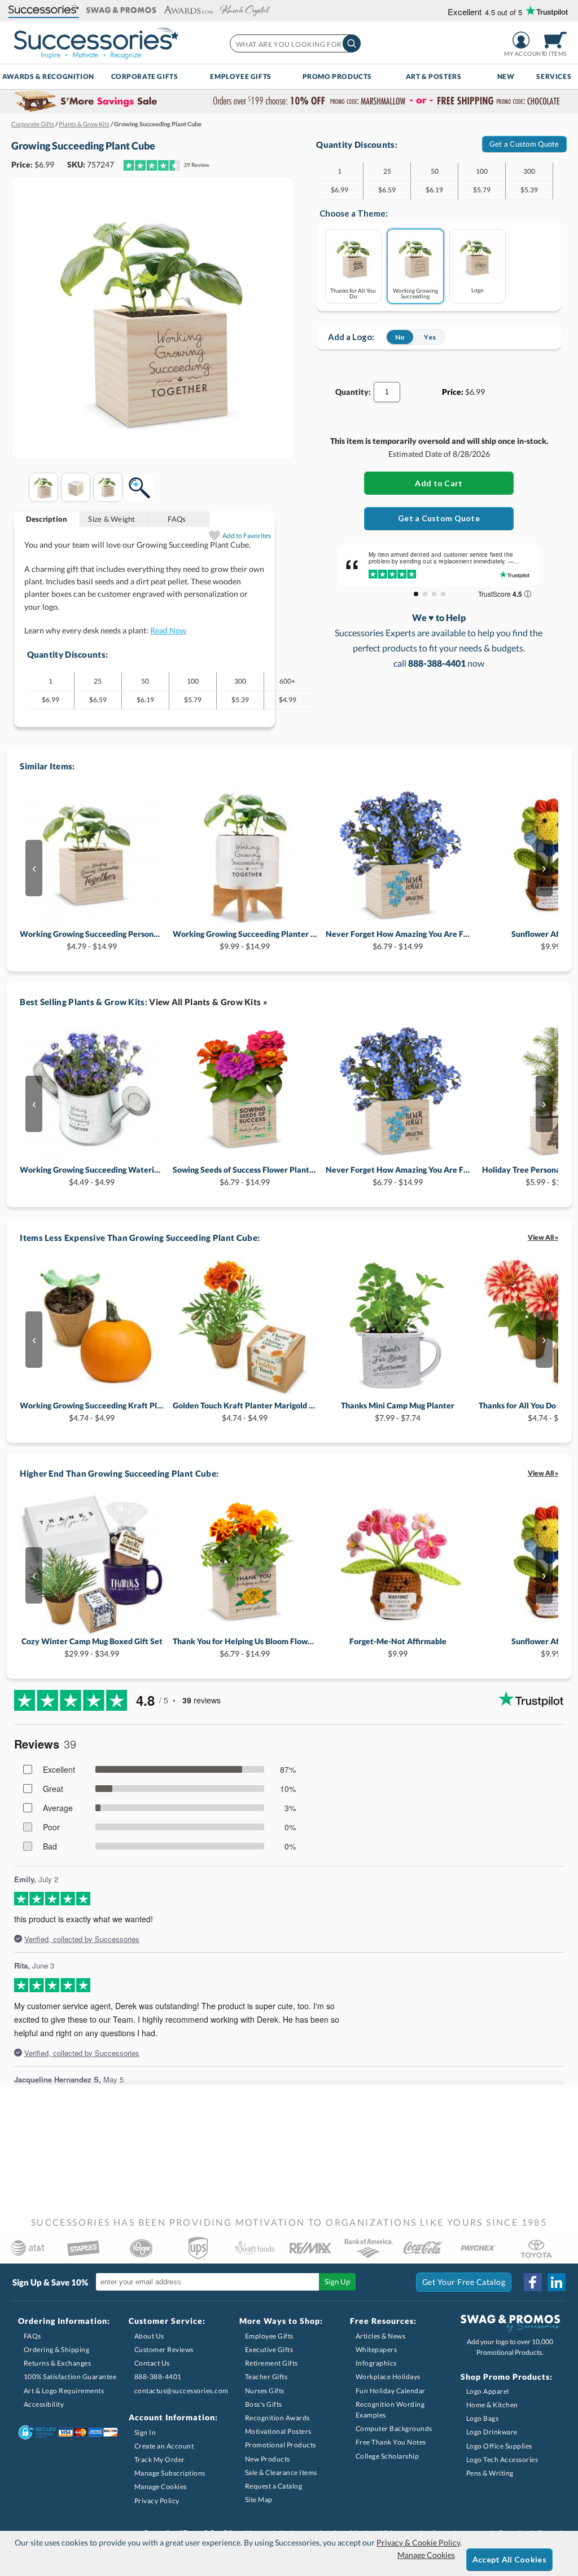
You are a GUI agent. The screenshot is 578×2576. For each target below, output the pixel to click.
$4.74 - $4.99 (92, 1412)
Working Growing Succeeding (415, 293)
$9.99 (398, 1647)
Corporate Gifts (145, 76)
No (400, 337)
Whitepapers (376, 2350)
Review (196, 165)
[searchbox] (295, 43)
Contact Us (152, 2363)
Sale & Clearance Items (281, 2472)
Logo (478, 290)
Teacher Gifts (266, 2377)
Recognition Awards (277, 2418)
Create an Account (164, 2446)
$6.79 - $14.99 (398, 940)
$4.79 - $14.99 (92, 940)
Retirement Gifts (272, 2363)
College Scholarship (387, 2456)
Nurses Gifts (265, 2391)
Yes (430, 337)
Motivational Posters (278, 2431)
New (506, 76)
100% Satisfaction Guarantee (70, 2377)
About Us (149, 2336)
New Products (268, 2459)
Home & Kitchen (492, 2405)
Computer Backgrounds (394, 2429)
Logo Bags (483, 2418)
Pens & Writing (490, 2473)
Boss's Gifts (264, 2404)
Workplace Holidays (388, 2377)
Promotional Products (281, 2445)
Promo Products (337, 76)
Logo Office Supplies (499, 2446)
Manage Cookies (161, 2487)
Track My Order (160, 2460)
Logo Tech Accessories (502, 2460)
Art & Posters (434, 76)
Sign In (145, 2432)
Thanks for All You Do (353, 293)
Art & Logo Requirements (64, 2391)
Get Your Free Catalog (464, 2282)
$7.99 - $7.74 (398, 1412)
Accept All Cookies (509, 2559)
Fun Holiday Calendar (391, 2391)
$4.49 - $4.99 (92, 1176)
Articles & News (381, 2336)
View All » (543, 1237)
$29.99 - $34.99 (92, 1647)
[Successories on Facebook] (533, 2282)
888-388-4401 (158, 2377)
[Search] (352, 43)
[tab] (47, 519)
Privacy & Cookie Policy (418, 2542)
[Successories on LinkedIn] (557, 2282)
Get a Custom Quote (524, 144)
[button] (44, 10)
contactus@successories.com (181, 2391)
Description (47, 519)
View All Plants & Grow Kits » (208, 1002)
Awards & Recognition (48, 76)
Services (554, 76)
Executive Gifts (269, 2350)
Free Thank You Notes (391, 2442)
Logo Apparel (488, 2391)
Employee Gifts (240, 76)
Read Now (168, 630)
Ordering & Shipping (57, 2350)
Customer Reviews (164, 2350)
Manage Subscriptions (170, 2473)
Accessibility (44, 2404)
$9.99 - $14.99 (245, 940)
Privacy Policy (157, 2501)
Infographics (376, 2363)
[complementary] (289, 102)
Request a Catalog (274, 2486)
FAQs (177, 519)
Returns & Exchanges (58, 2363)
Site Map (259, 2500)
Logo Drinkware (492, 2432)
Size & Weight (111, 519)
